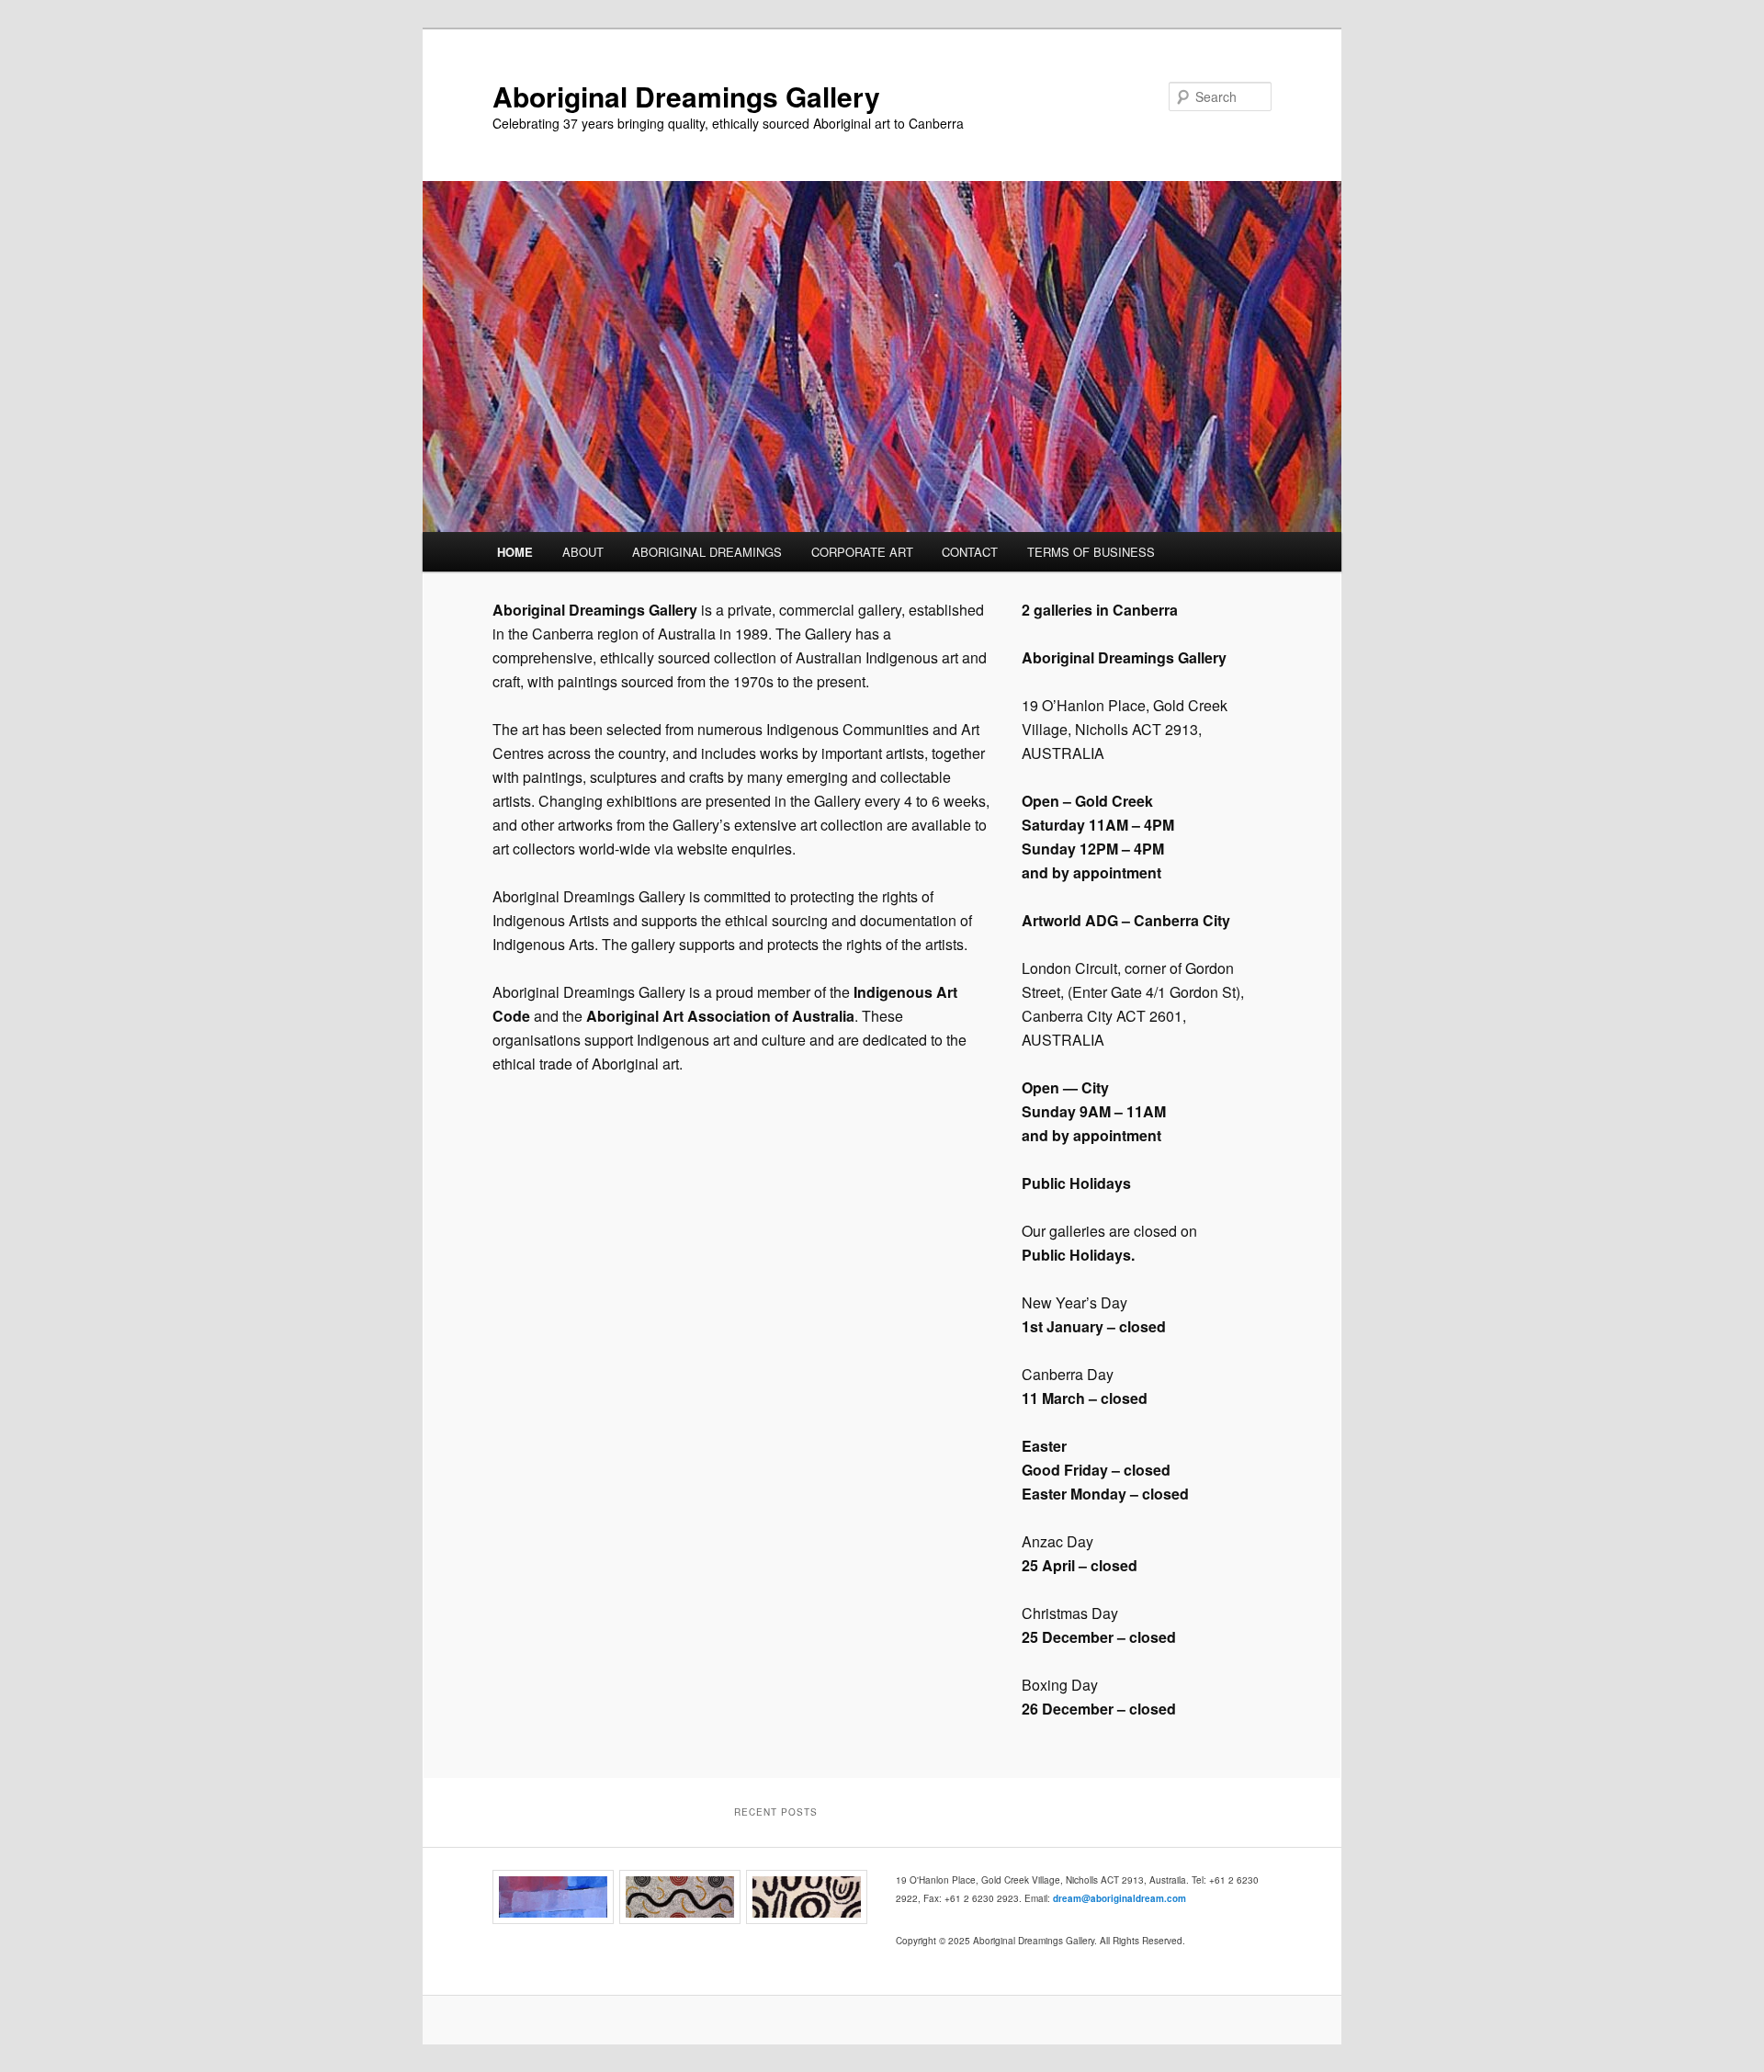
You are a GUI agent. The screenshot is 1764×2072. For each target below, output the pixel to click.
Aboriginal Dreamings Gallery (686, 96)
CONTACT (970, 552)
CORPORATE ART (862, 552)
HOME (515, 552)
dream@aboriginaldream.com (1119, 1898)
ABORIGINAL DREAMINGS (707, 552)
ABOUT (583, 552)
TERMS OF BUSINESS (1091, 552)
